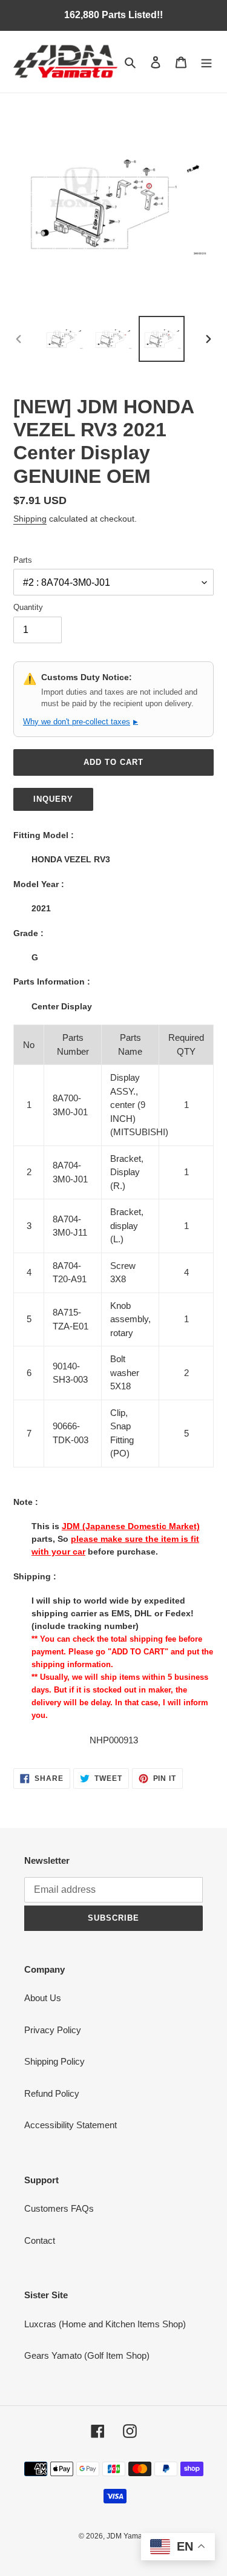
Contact (40, 2240)
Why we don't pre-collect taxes (81, 722)
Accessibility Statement (71, 2125)
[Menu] (206, 62)
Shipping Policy (54, 2061)
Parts (23, 560)
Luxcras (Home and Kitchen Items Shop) (105, 2324)
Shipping (30, 519)
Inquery (53, 799)
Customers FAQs (59, 2208)
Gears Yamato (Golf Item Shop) (87, 2355)
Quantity (28, 607)
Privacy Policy (53, 2030)
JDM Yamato (127, 2536)
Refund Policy (52, 2093)
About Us (43, 1998)
